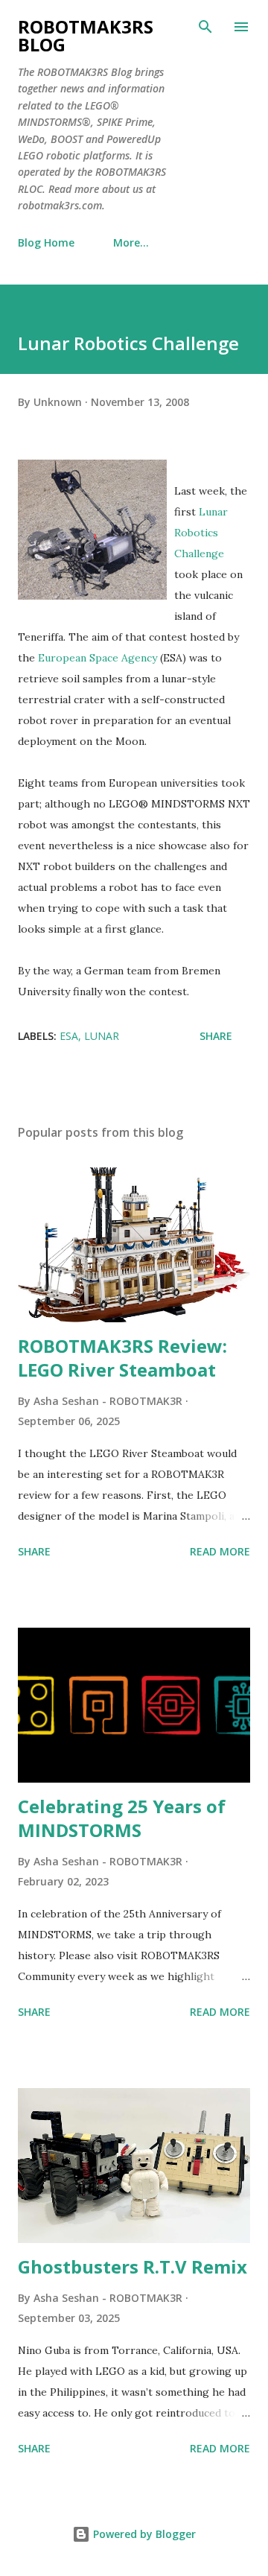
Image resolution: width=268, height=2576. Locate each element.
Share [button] (216, 1036)
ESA (69, 1036)
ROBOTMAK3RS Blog (86, 35)
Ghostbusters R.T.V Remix (133, 2266)
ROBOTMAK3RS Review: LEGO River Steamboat (122, 1358)
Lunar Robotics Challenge (201, 533)
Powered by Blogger (143, 2534)
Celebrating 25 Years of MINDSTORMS (122, 1818)
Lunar (102, 1036)
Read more (220, 1551)
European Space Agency (98, 658)
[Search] (205, 27)
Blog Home (46, 242)
